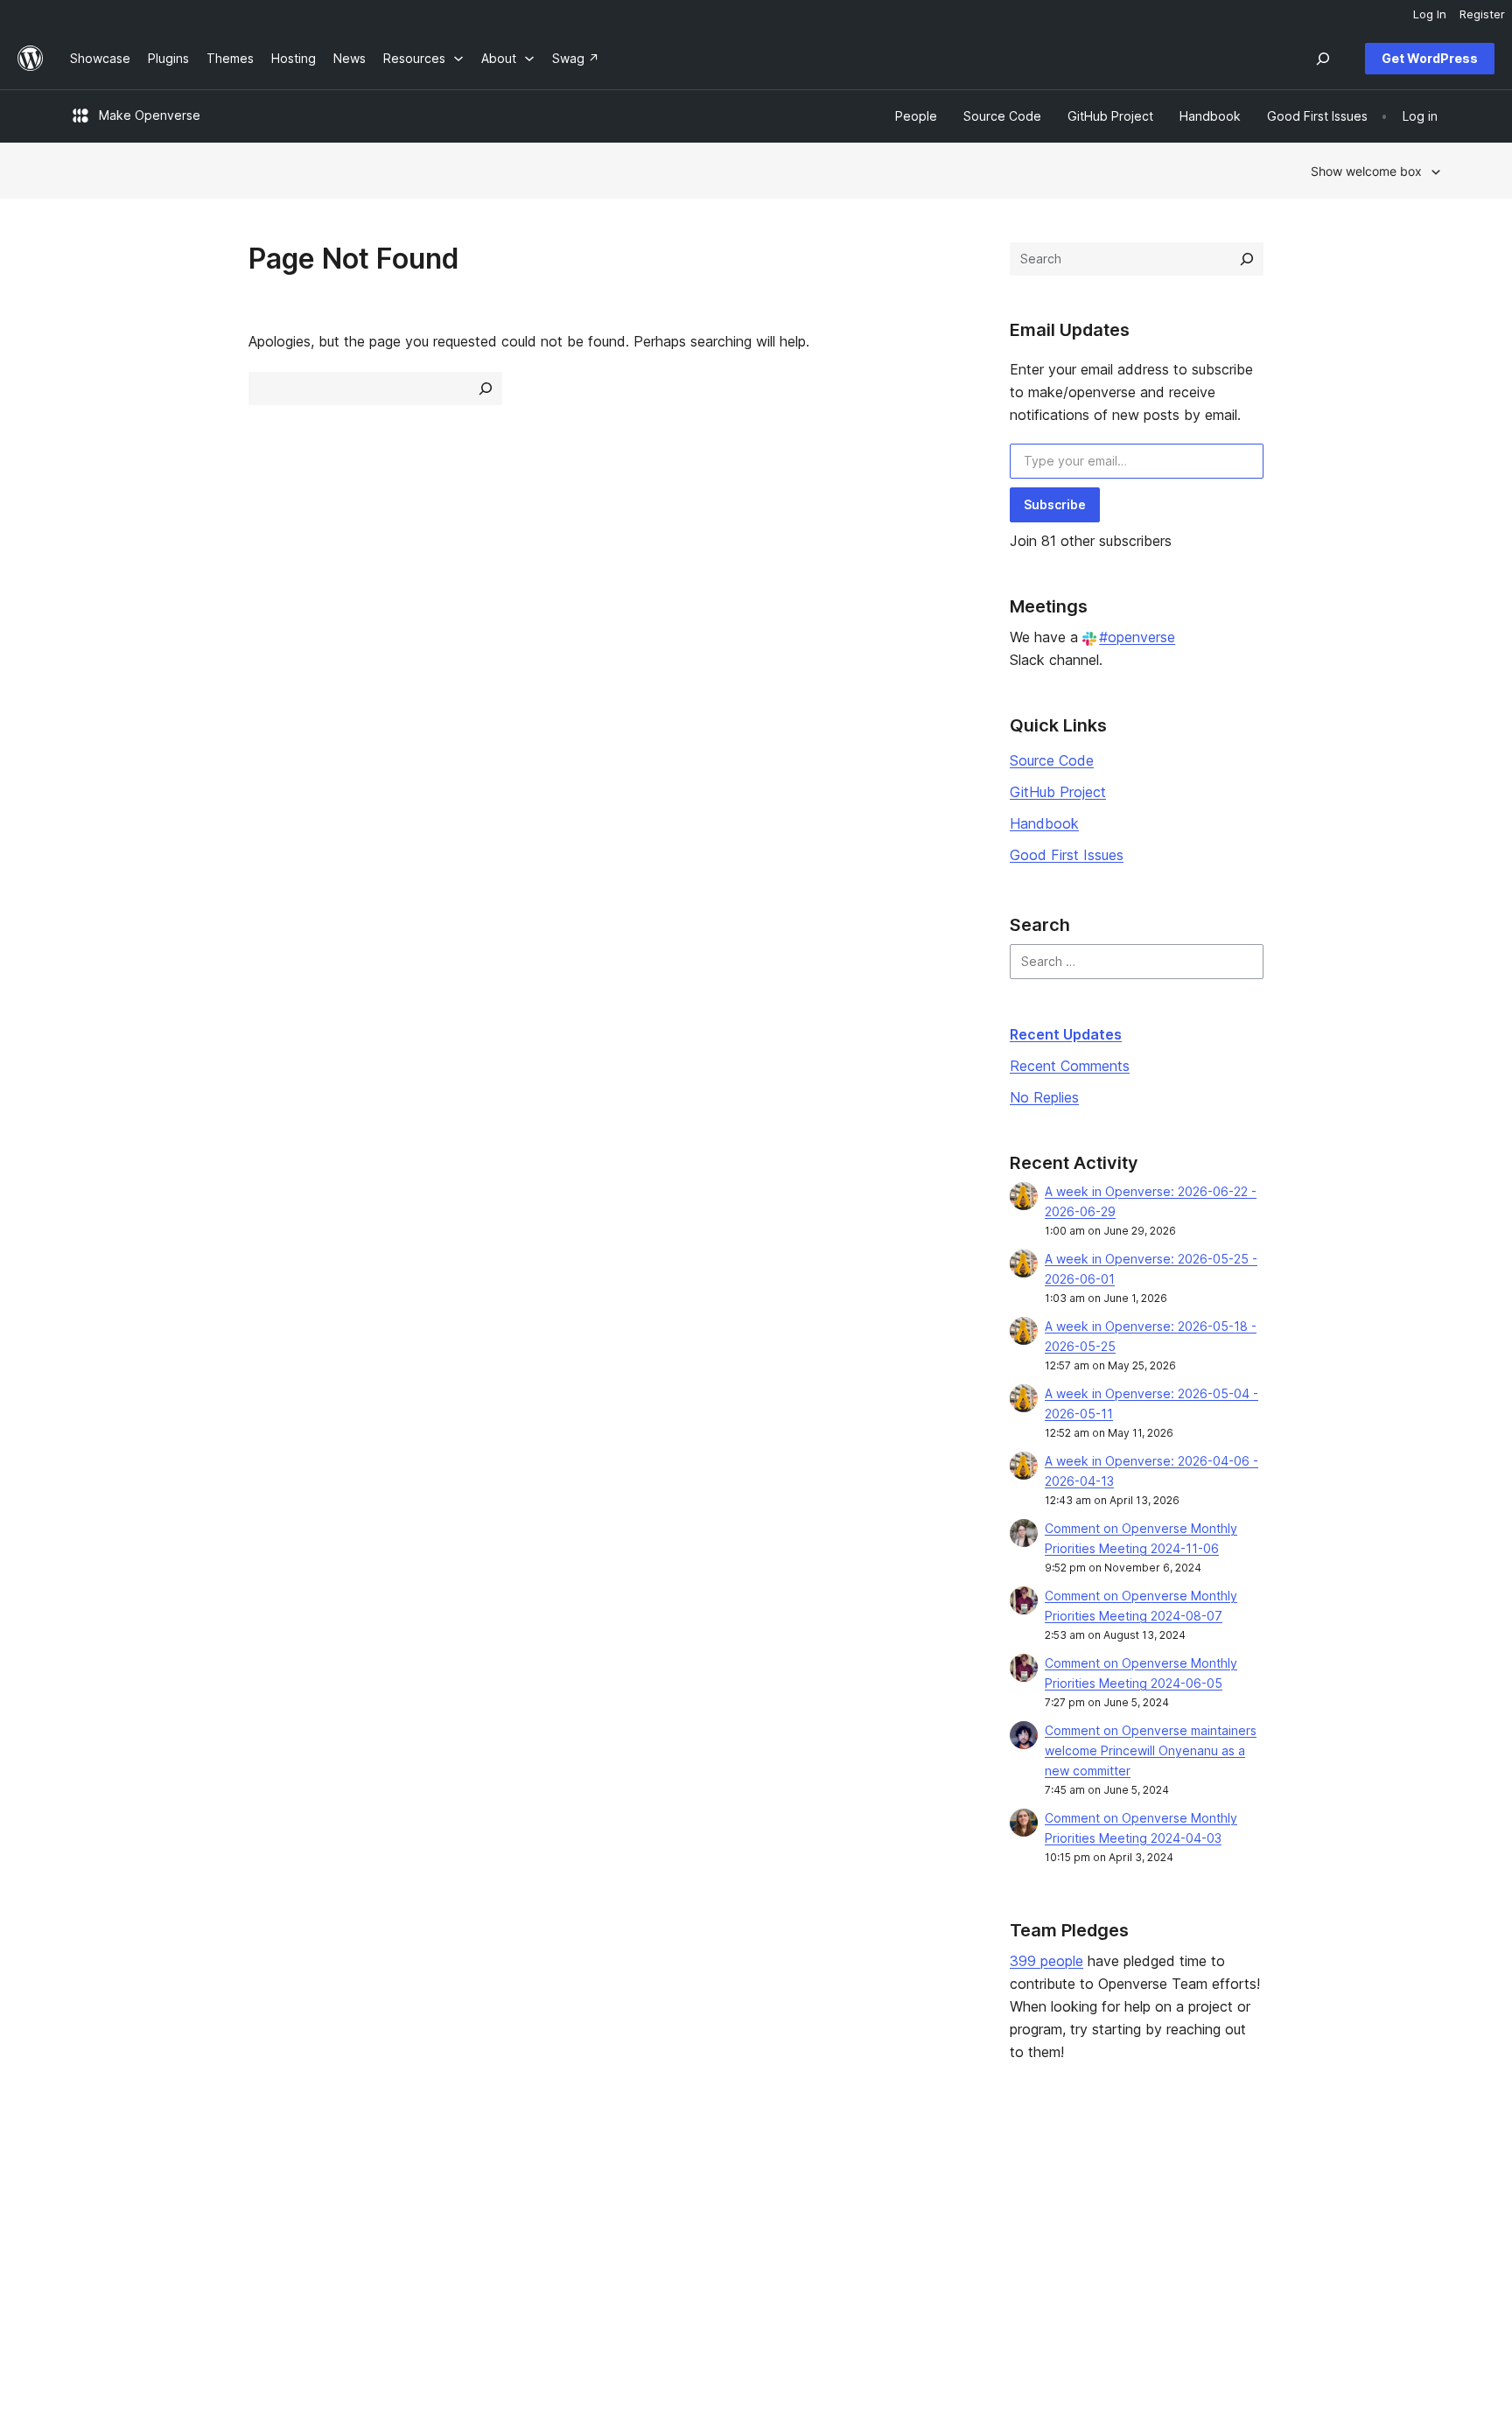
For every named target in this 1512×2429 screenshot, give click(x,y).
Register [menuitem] (1482, 14)
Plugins (369, 2233)
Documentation (670, 2206)
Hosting (92, 2233)
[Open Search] (1323, 59)
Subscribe (1055, 504)
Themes (372, 2206)
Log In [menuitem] (1430, 14)
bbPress (1213, 2233)
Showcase (378, 2178)
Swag (927, 2261)
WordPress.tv (672, 2261)
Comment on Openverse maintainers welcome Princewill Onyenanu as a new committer (1151, 1750)
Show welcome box (1366, 171)
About (87, 2178)
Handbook (1044, 823)
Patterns (373, 2261)
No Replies (1044, 1097)
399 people (1046, 1961)
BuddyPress (1224, 2261)
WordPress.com (1234, 2178)
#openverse (1137, 637)
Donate (933, 2233)
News (86, 2206)
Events (924, 2206)
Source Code (1052, 760)
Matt (1202, 2206)
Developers (660, 2233)
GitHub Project (1058, 792)
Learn (642, 2178)
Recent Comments (1070, 1066)
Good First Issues (1067, 855)
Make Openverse (150, 115)
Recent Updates (1066, 1034)
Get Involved (941, 2178)
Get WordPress (1430, 58)
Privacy (91, 2261)
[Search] (1247, 259)
